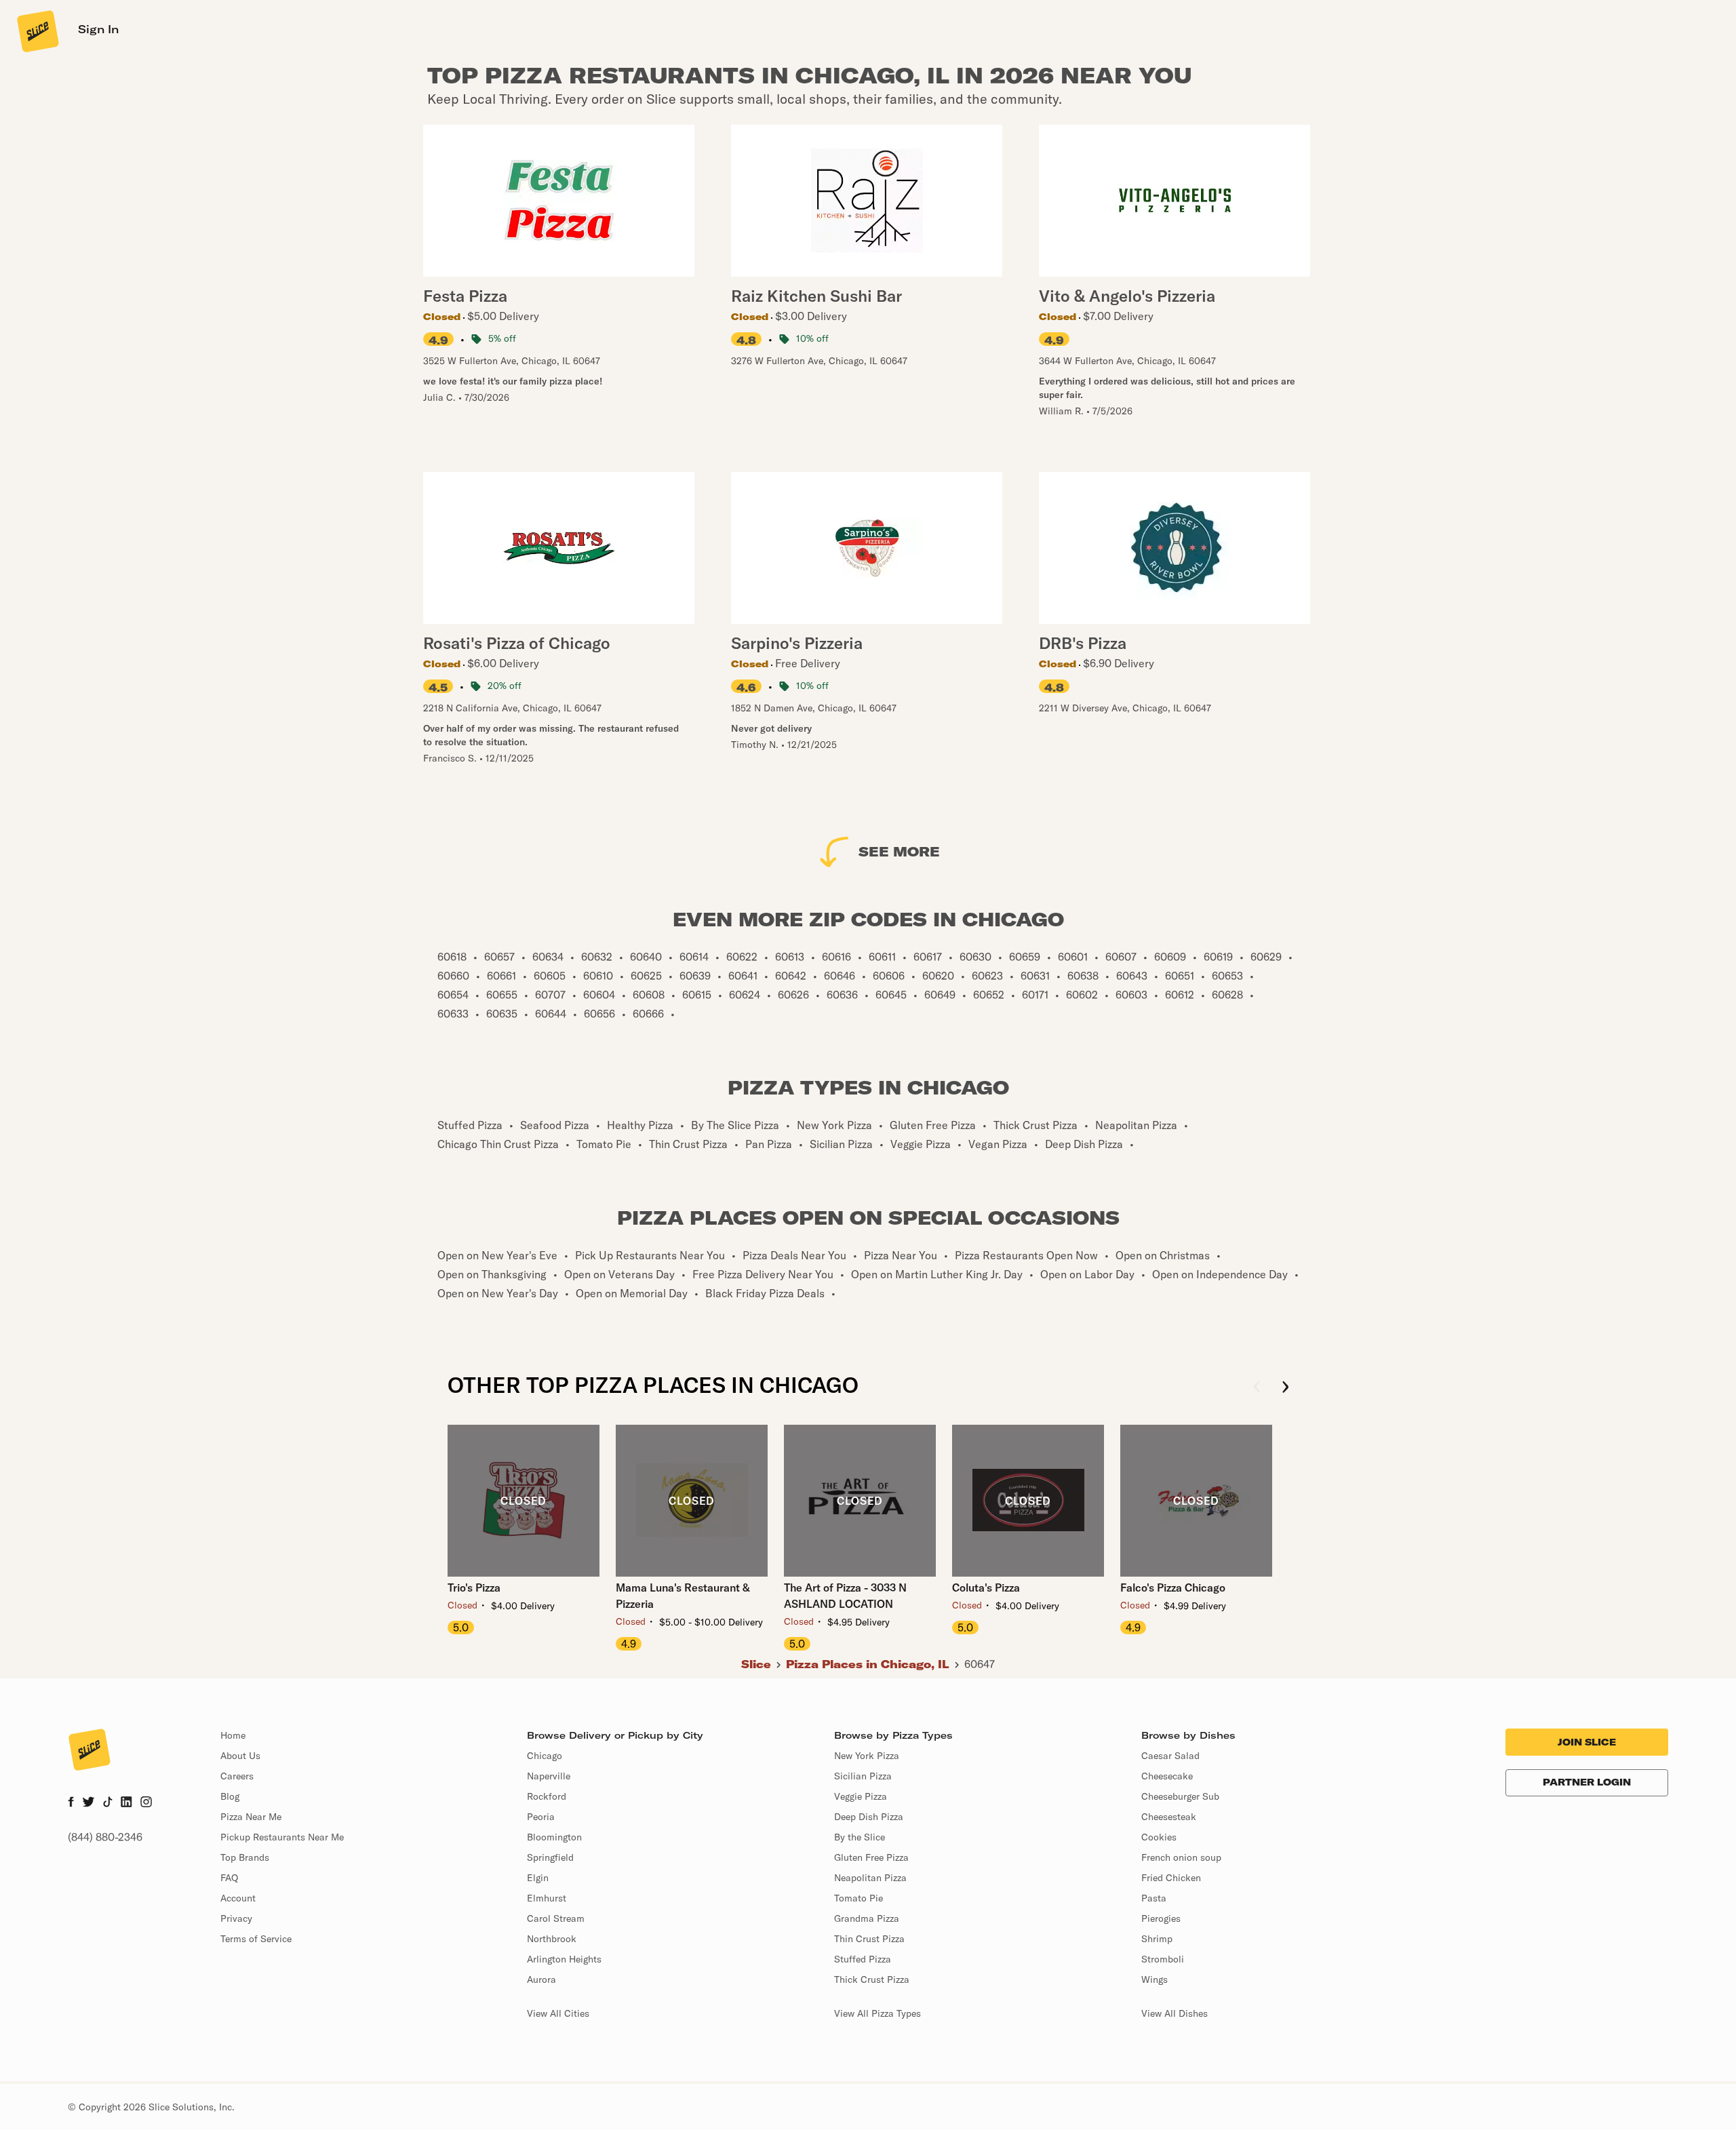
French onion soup (1181, 1857)
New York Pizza (867, 1756)
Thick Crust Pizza (872, 1979)
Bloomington (554, 1837)
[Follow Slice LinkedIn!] (126, 1803)
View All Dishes (1175, 2013)
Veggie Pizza (861, 1796)
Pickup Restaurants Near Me (282, 1837)
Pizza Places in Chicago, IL (868, 1664)
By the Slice (860, 1837)
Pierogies (1161, 1918)
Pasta (1154, 1898)
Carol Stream (556, 1918)
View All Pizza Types (877, 2013)
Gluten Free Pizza (871, 1857)
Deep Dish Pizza (869, 1817)
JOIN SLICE (1587, 1742)
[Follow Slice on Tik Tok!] (108, 1803)
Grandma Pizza (867, 1918)
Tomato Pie (859, 1898)
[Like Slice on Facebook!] (71, 1803)
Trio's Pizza (474, 1587)
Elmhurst (547, 1898)
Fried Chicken (1171, 1878)
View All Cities (558, 2013)
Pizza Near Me (251, 1817)
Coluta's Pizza (986, 1587)
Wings (1155, 1979)
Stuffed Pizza (863, 1959)
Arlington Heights (564, 1959)
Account (238, 1898)
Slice (756, 1664)
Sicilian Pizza (863, 1776)
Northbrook (552, 1939)
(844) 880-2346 (105, 1837)
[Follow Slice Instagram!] (146, 1803)
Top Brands (245, 1857)
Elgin (538, 1878)
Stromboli (1163, 1959)
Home (233, 1735)
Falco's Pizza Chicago (1173, 1587)
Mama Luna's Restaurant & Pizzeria (683, 1596)
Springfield (550, 1857)
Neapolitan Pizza (870, 1878)
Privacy (236, 1918)
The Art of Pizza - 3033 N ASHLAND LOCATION (845, 1596)
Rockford (547, 1796)
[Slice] (37, 31)
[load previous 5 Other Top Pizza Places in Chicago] (1257, 1388)
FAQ (229, 1878)
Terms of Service (256, 1939)
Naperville (549, 1776)
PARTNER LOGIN (1587, 1782)
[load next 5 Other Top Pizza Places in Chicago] (1285, 1388)
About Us (240, 1756)
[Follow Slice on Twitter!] (88, 1803)
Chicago (545, 1756)
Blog (230, 1796)
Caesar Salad (1170, 1756)
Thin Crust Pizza (869, 1939)
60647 (980, 1664)
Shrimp (1157, 1939)
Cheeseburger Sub (1180, 1796)
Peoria (541, 1817)
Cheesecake (1167, 1776)
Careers (237, 1776)
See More (899, 851)
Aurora (541, 1979)
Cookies (1159, 1837)
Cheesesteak (1169, 1817)
